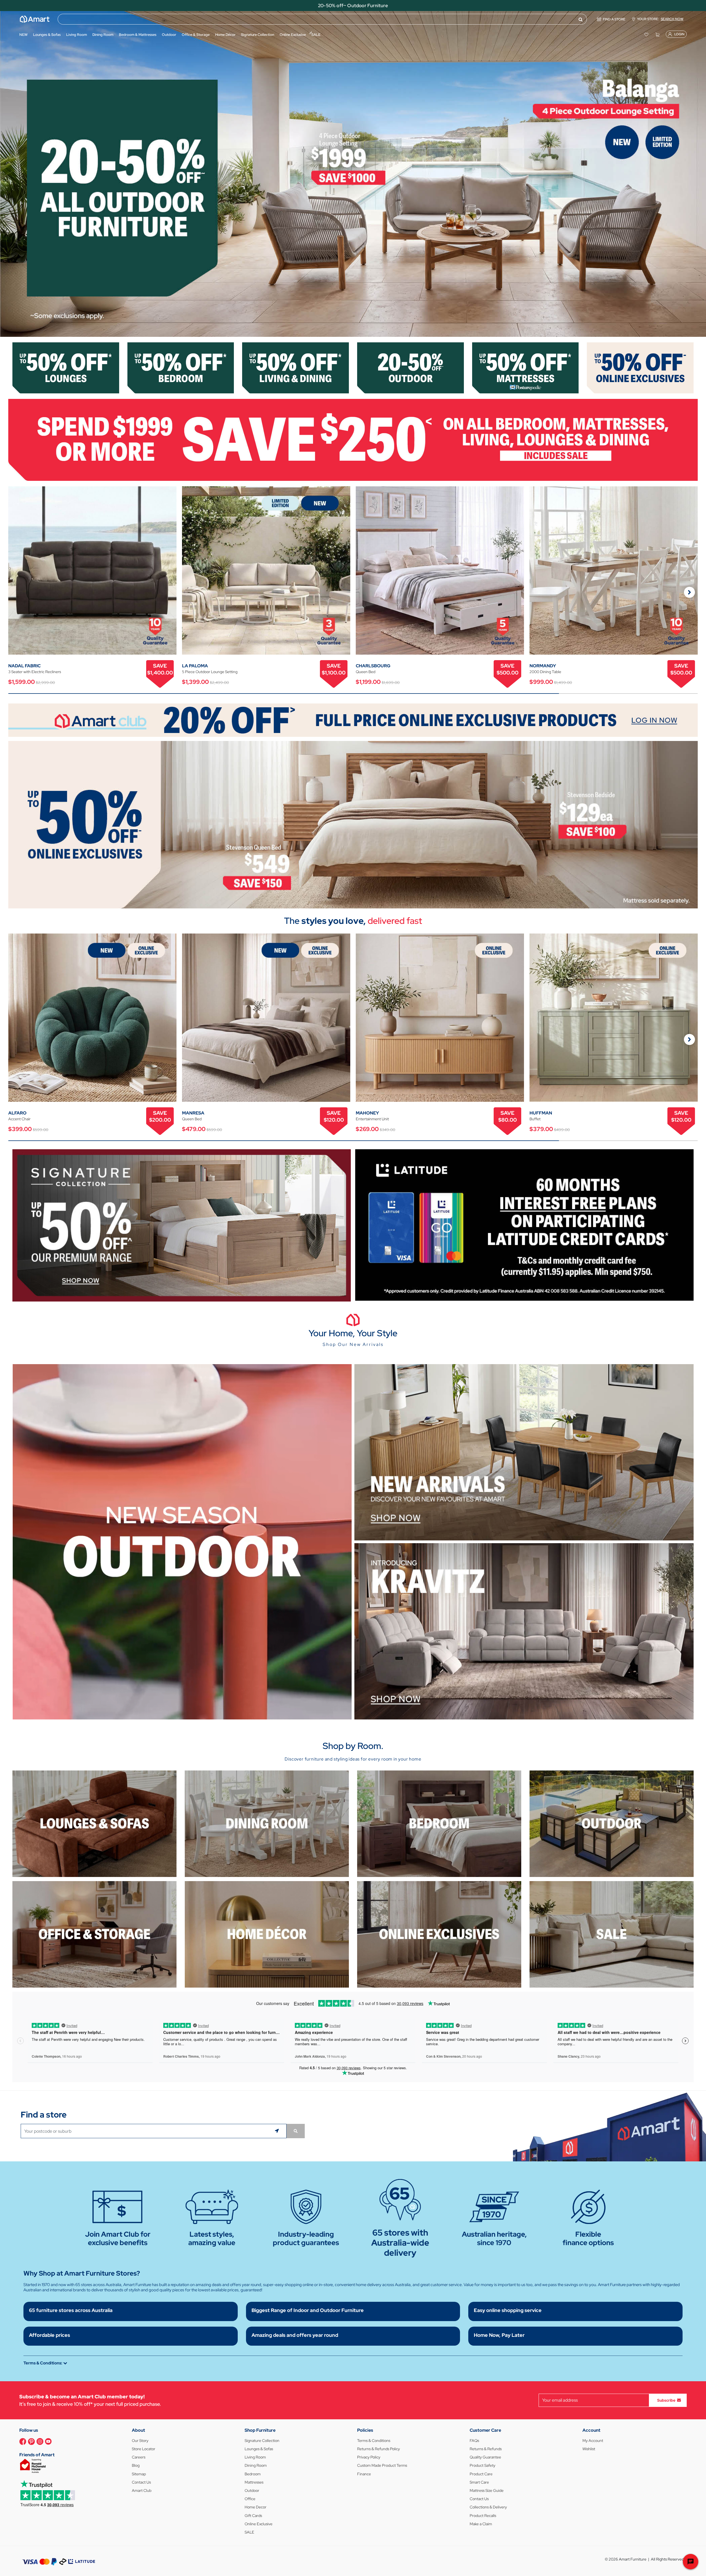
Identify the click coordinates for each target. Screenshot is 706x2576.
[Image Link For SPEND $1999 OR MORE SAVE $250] (353, 439)
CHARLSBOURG (373, 666)
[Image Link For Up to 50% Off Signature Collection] (182, 1225)
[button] (7, 174)
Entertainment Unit (372, 1119)
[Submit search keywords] (581, 19)
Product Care (481, 2474)
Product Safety (482, 2465)
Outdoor (252, 2490)
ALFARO (17, 1113)
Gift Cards (253, 2516)
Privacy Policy (369, 2457)
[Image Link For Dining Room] (267, 1823)
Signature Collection (262, 2441)
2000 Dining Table (545, 672)
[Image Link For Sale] (612, 1934)
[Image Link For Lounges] (66, 367)
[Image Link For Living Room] (94, 1823)
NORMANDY (543, 666)
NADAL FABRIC (24, 666)
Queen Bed (366, 672)
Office (250, 2499)
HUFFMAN (541, 1113)
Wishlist (589, 2449)
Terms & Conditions (374, 2441)
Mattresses (254, 2482)
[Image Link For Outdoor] (411, 367)
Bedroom (253, 2474)
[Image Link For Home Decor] (267, 1934)
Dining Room (256, 2465)
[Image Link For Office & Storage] (94, 1934)
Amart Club (142, 2490)
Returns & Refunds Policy (379, 2449)
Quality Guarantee (485, 2457)
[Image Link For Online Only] (439, 1934)
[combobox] (322, 19)
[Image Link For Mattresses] (526, 367)
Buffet (535, 1119)
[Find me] (278, 2131)
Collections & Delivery (488, 2507)
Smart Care (479, 2482)
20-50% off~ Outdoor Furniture (353, 6)
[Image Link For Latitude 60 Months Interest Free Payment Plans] (524, 1224)
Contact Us (141, 2482)
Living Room (255, 2457)
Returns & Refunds (486, 2449)
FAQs (474, 2441)
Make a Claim (481, 2524)
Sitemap (139, 2474)
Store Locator (144, 2449)
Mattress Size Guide (487, 2490)
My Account (593, 2441)
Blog (136, 2465)
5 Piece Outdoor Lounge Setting (210, 672)
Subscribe (666, 2400)
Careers (139, 2457)
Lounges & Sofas (259, 2449)
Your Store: (660, 19)
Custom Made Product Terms (382, 2465)
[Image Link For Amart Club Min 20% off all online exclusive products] (353, 720)
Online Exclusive (259, 2524)
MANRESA (193, 1113)
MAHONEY (367, 1113)
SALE (249, 2532)
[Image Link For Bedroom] (181, 367)
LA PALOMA (195, 666)
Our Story (140, 2441)
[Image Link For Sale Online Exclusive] (353, 824)
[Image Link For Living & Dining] (295, 367)
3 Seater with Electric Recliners (35, 672)
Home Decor (256, 2507)
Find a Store (614, 19)
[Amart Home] (35, 19)
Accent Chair (19, 1119)
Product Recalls (483, 2516)
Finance (364, 2474)
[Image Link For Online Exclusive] (640, 367)
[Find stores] (296, 2131)
